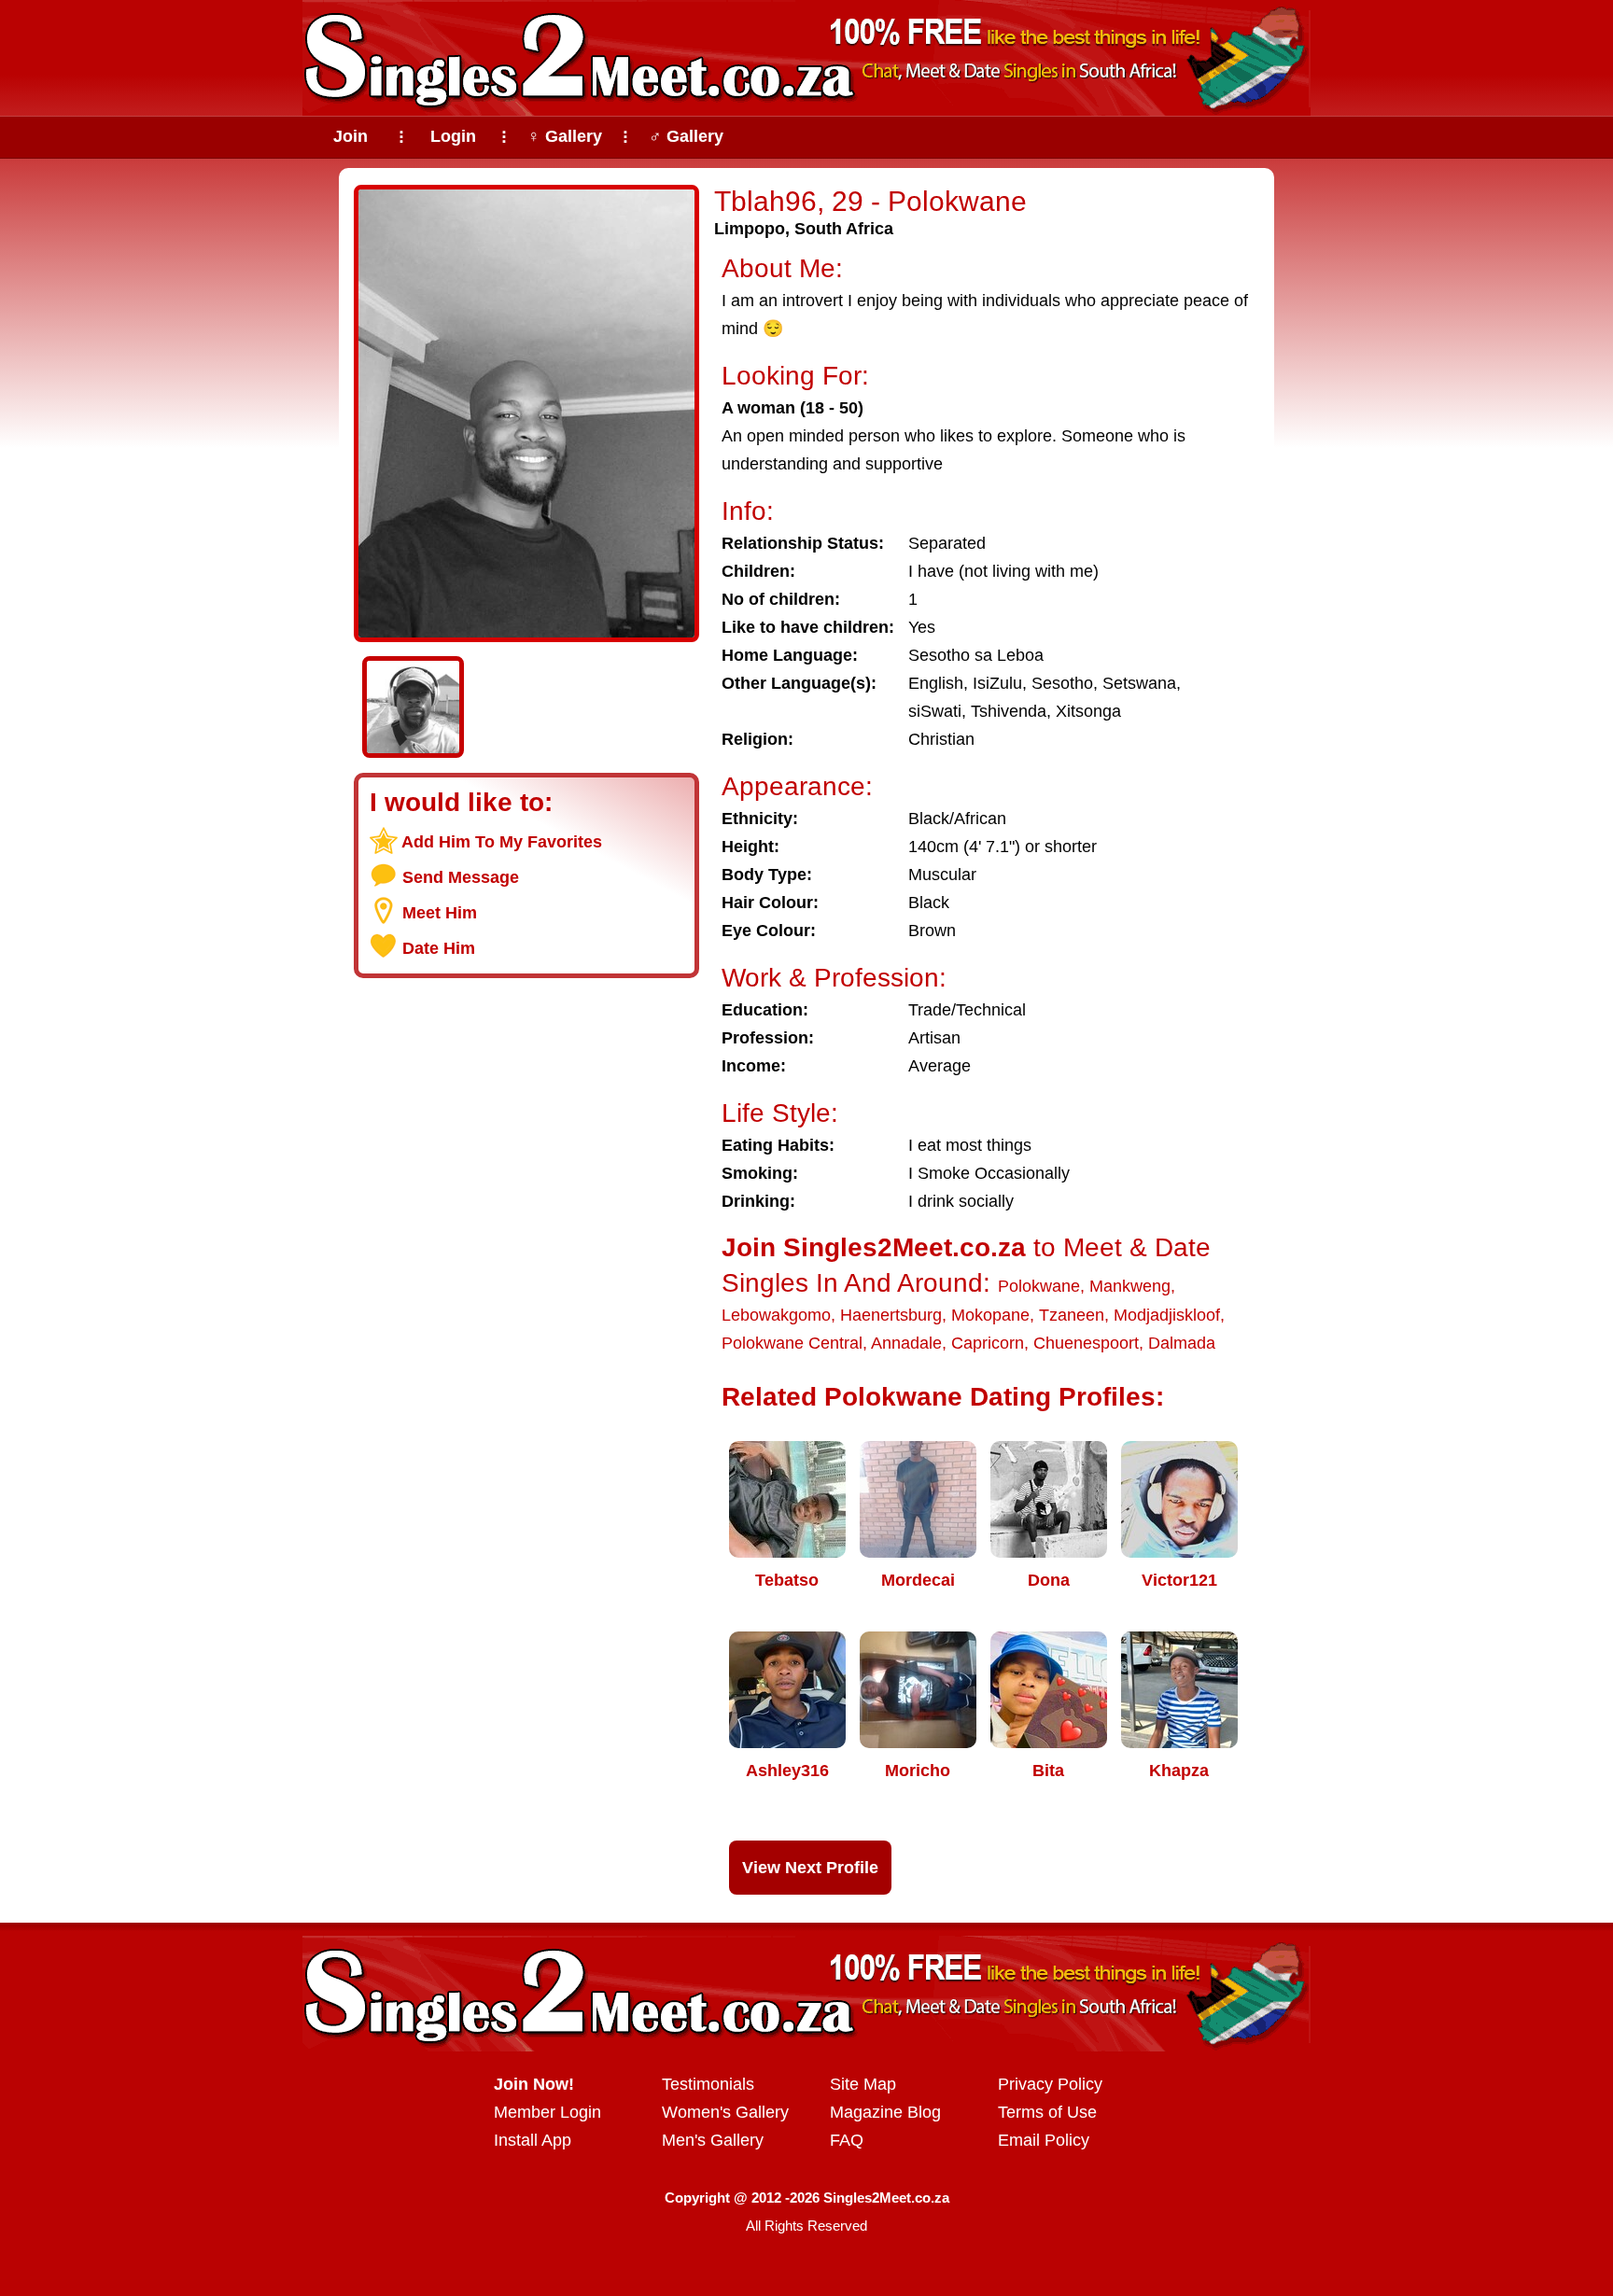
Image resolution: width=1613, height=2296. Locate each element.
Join (351, 136)
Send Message (461, 877)
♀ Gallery (565, 136)
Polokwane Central (792, 1343)
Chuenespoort (1086, 1343)
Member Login (547, 2112)
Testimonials (708, 2084)
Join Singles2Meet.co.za (874, 1247)
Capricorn (988, 1343)
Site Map (863, 2084)
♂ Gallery (686, 136)
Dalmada (1182, 1343)
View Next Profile (810, 1868)
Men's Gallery (713, 2140)
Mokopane (990, 1315)
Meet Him (440, 913)
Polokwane (1039, 1286)
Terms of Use (1047, 2112)
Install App (533, 2140)
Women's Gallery (725, 2112)
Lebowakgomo (776, 1315)
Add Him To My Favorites (502, 842)
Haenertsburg (891, 1315)
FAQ (847, 2140)
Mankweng (1130, 1286)
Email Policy (1044, 2140)
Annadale (906, 1343)
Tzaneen (1072, 1315)
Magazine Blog (885, 2112)
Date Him (439, 948)
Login (453, 136)
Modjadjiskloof (1167, 1315)
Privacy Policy (1050, 2084)
